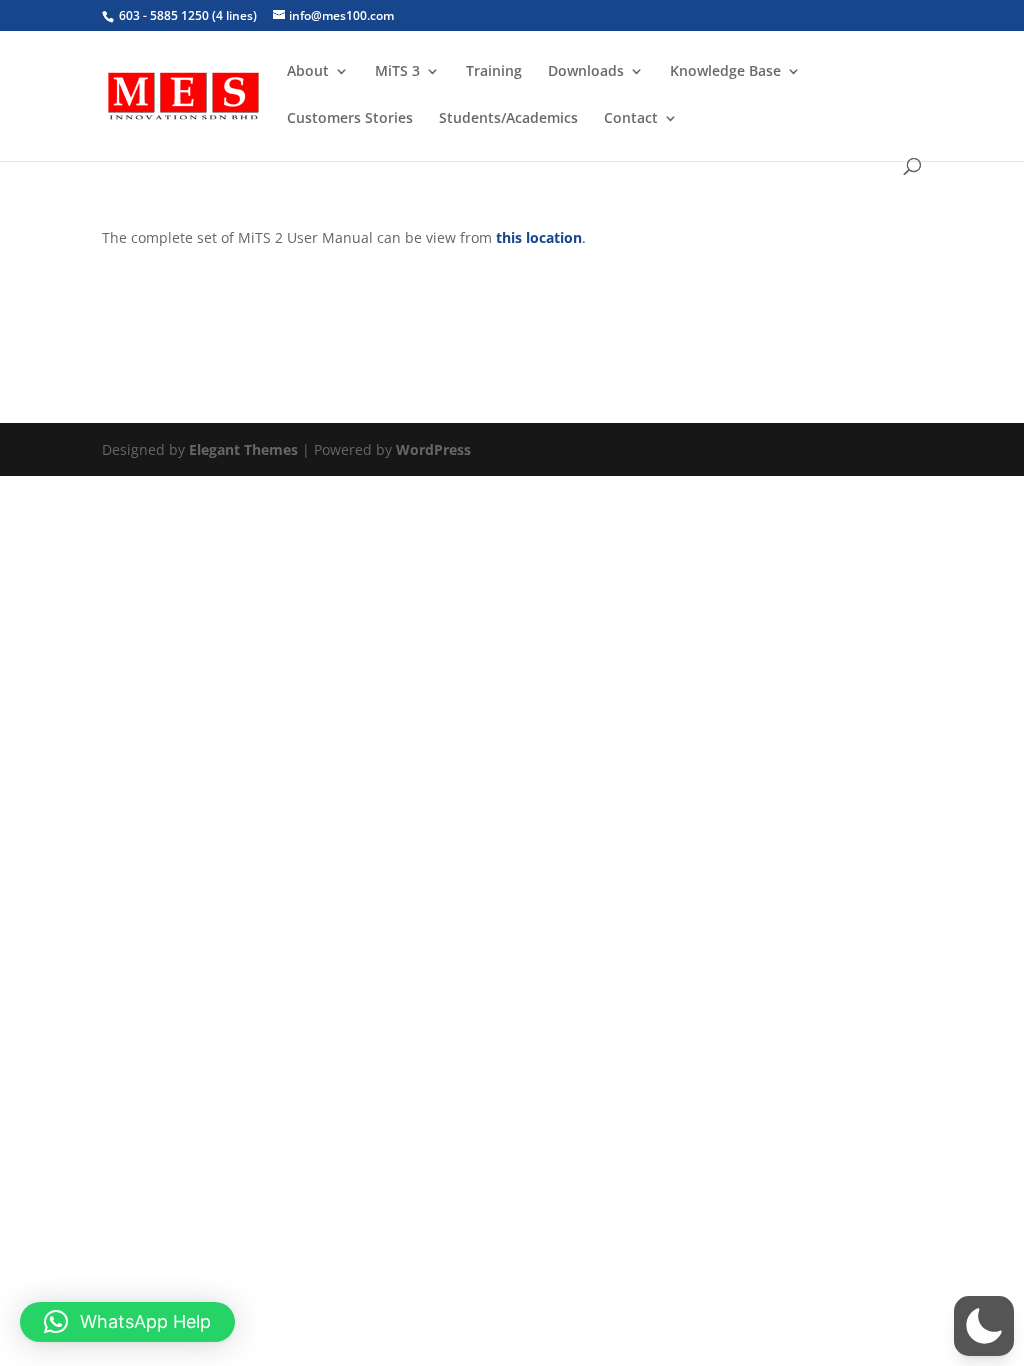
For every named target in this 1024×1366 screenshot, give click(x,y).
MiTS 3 (397, 72)
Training (494, 72)
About (308, 72)
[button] (984, 1326)
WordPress (433, 449)
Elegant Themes (243, 449)
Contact (631, 119)
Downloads (586, 72)
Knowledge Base (725, 72)
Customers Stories (350, 119)
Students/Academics (508, 119)
